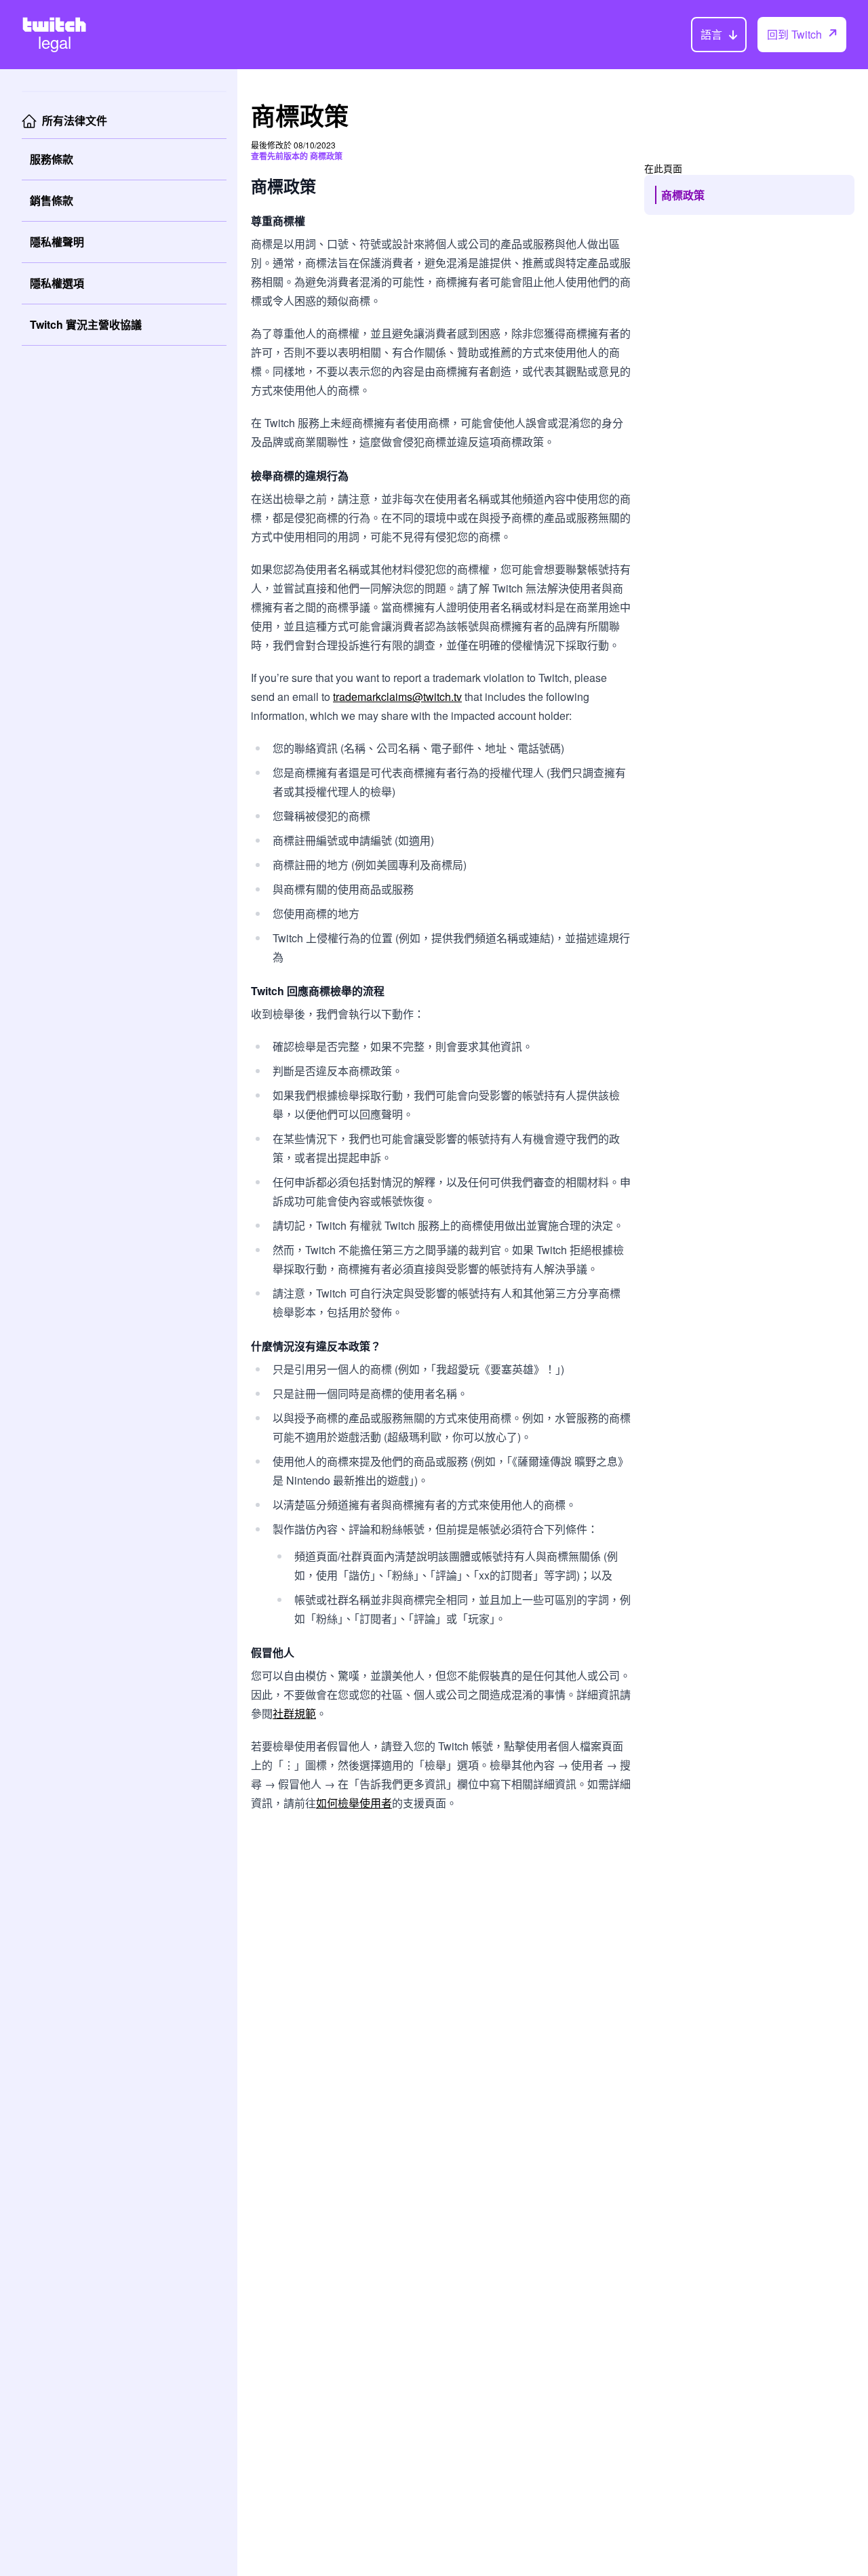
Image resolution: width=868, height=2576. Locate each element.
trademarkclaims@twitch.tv (397, 697)
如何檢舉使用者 (354, 1803)
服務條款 (52, 159)
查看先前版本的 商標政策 (297, 156)
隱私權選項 (57, 283)
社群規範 (294, 1713)
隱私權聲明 (57, 242)
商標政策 (683, 195)
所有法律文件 (75, 120)
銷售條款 (52, 200)
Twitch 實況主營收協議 (86, 324)
